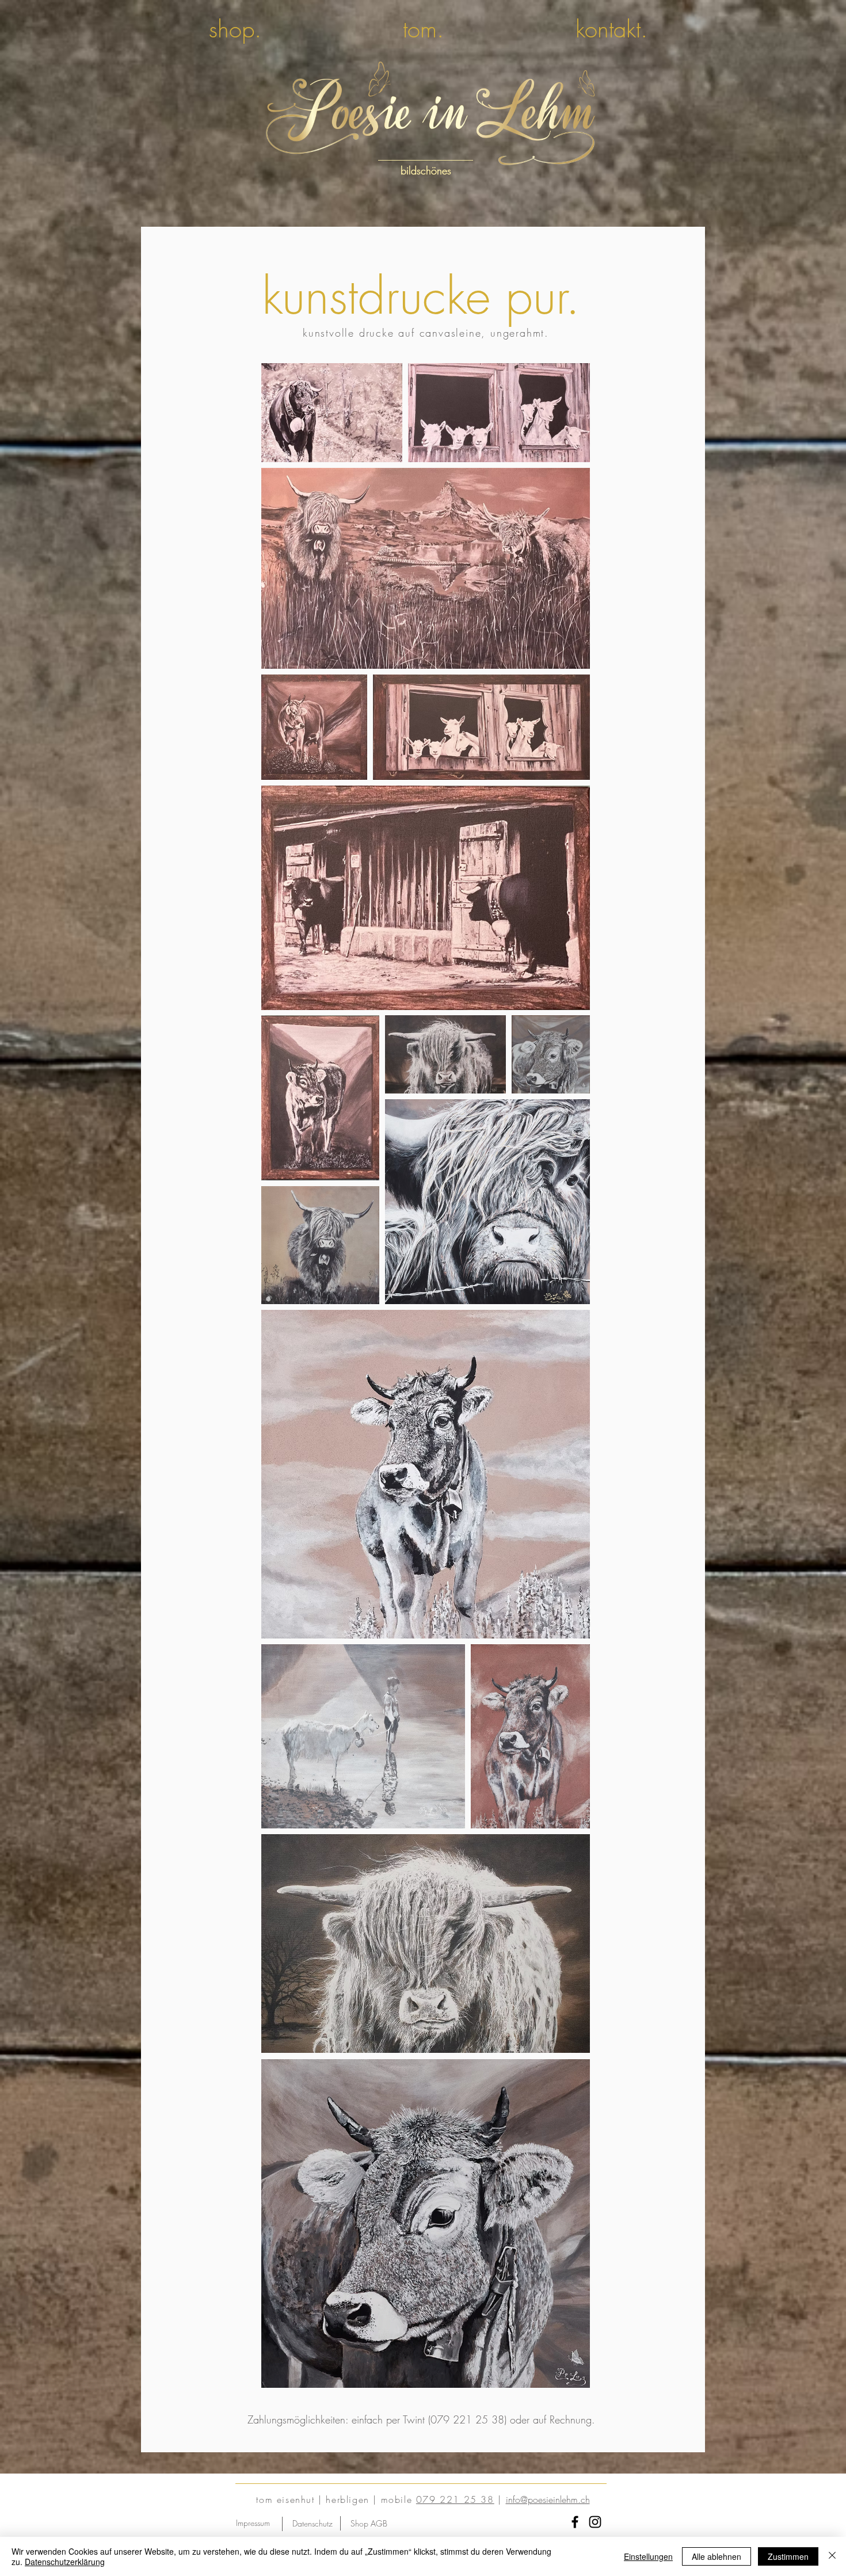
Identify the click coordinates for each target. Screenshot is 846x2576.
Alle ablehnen (717, 2556)
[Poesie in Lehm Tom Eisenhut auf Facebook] (575, 2522)
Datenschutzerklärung (65, 2562)
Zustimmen (788, 2556)
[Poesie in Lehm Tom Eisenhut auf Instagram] (595, 2522)
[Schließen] (832, 2556)
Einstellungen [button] (648, 2556)
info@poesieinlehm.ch (548, 2499)
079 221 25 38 (455, 2499)
